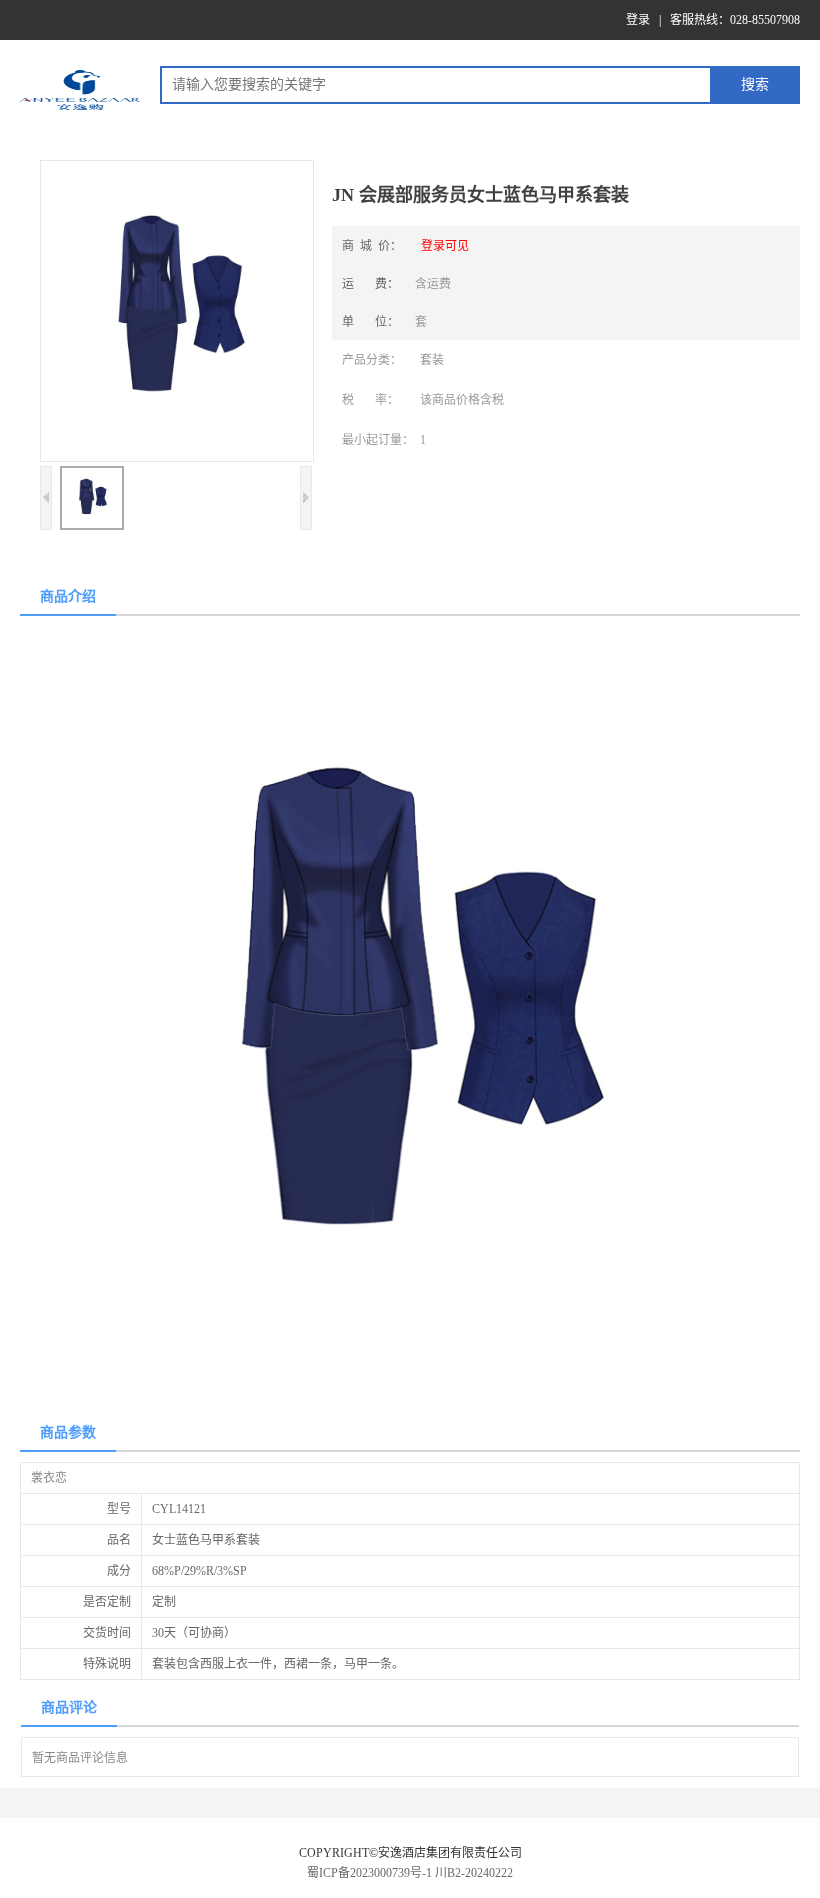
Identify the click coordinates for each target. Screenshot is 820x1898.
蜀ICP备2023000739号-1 (369, 1873)
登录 (638, 20)
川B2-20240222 (474, 1873)
